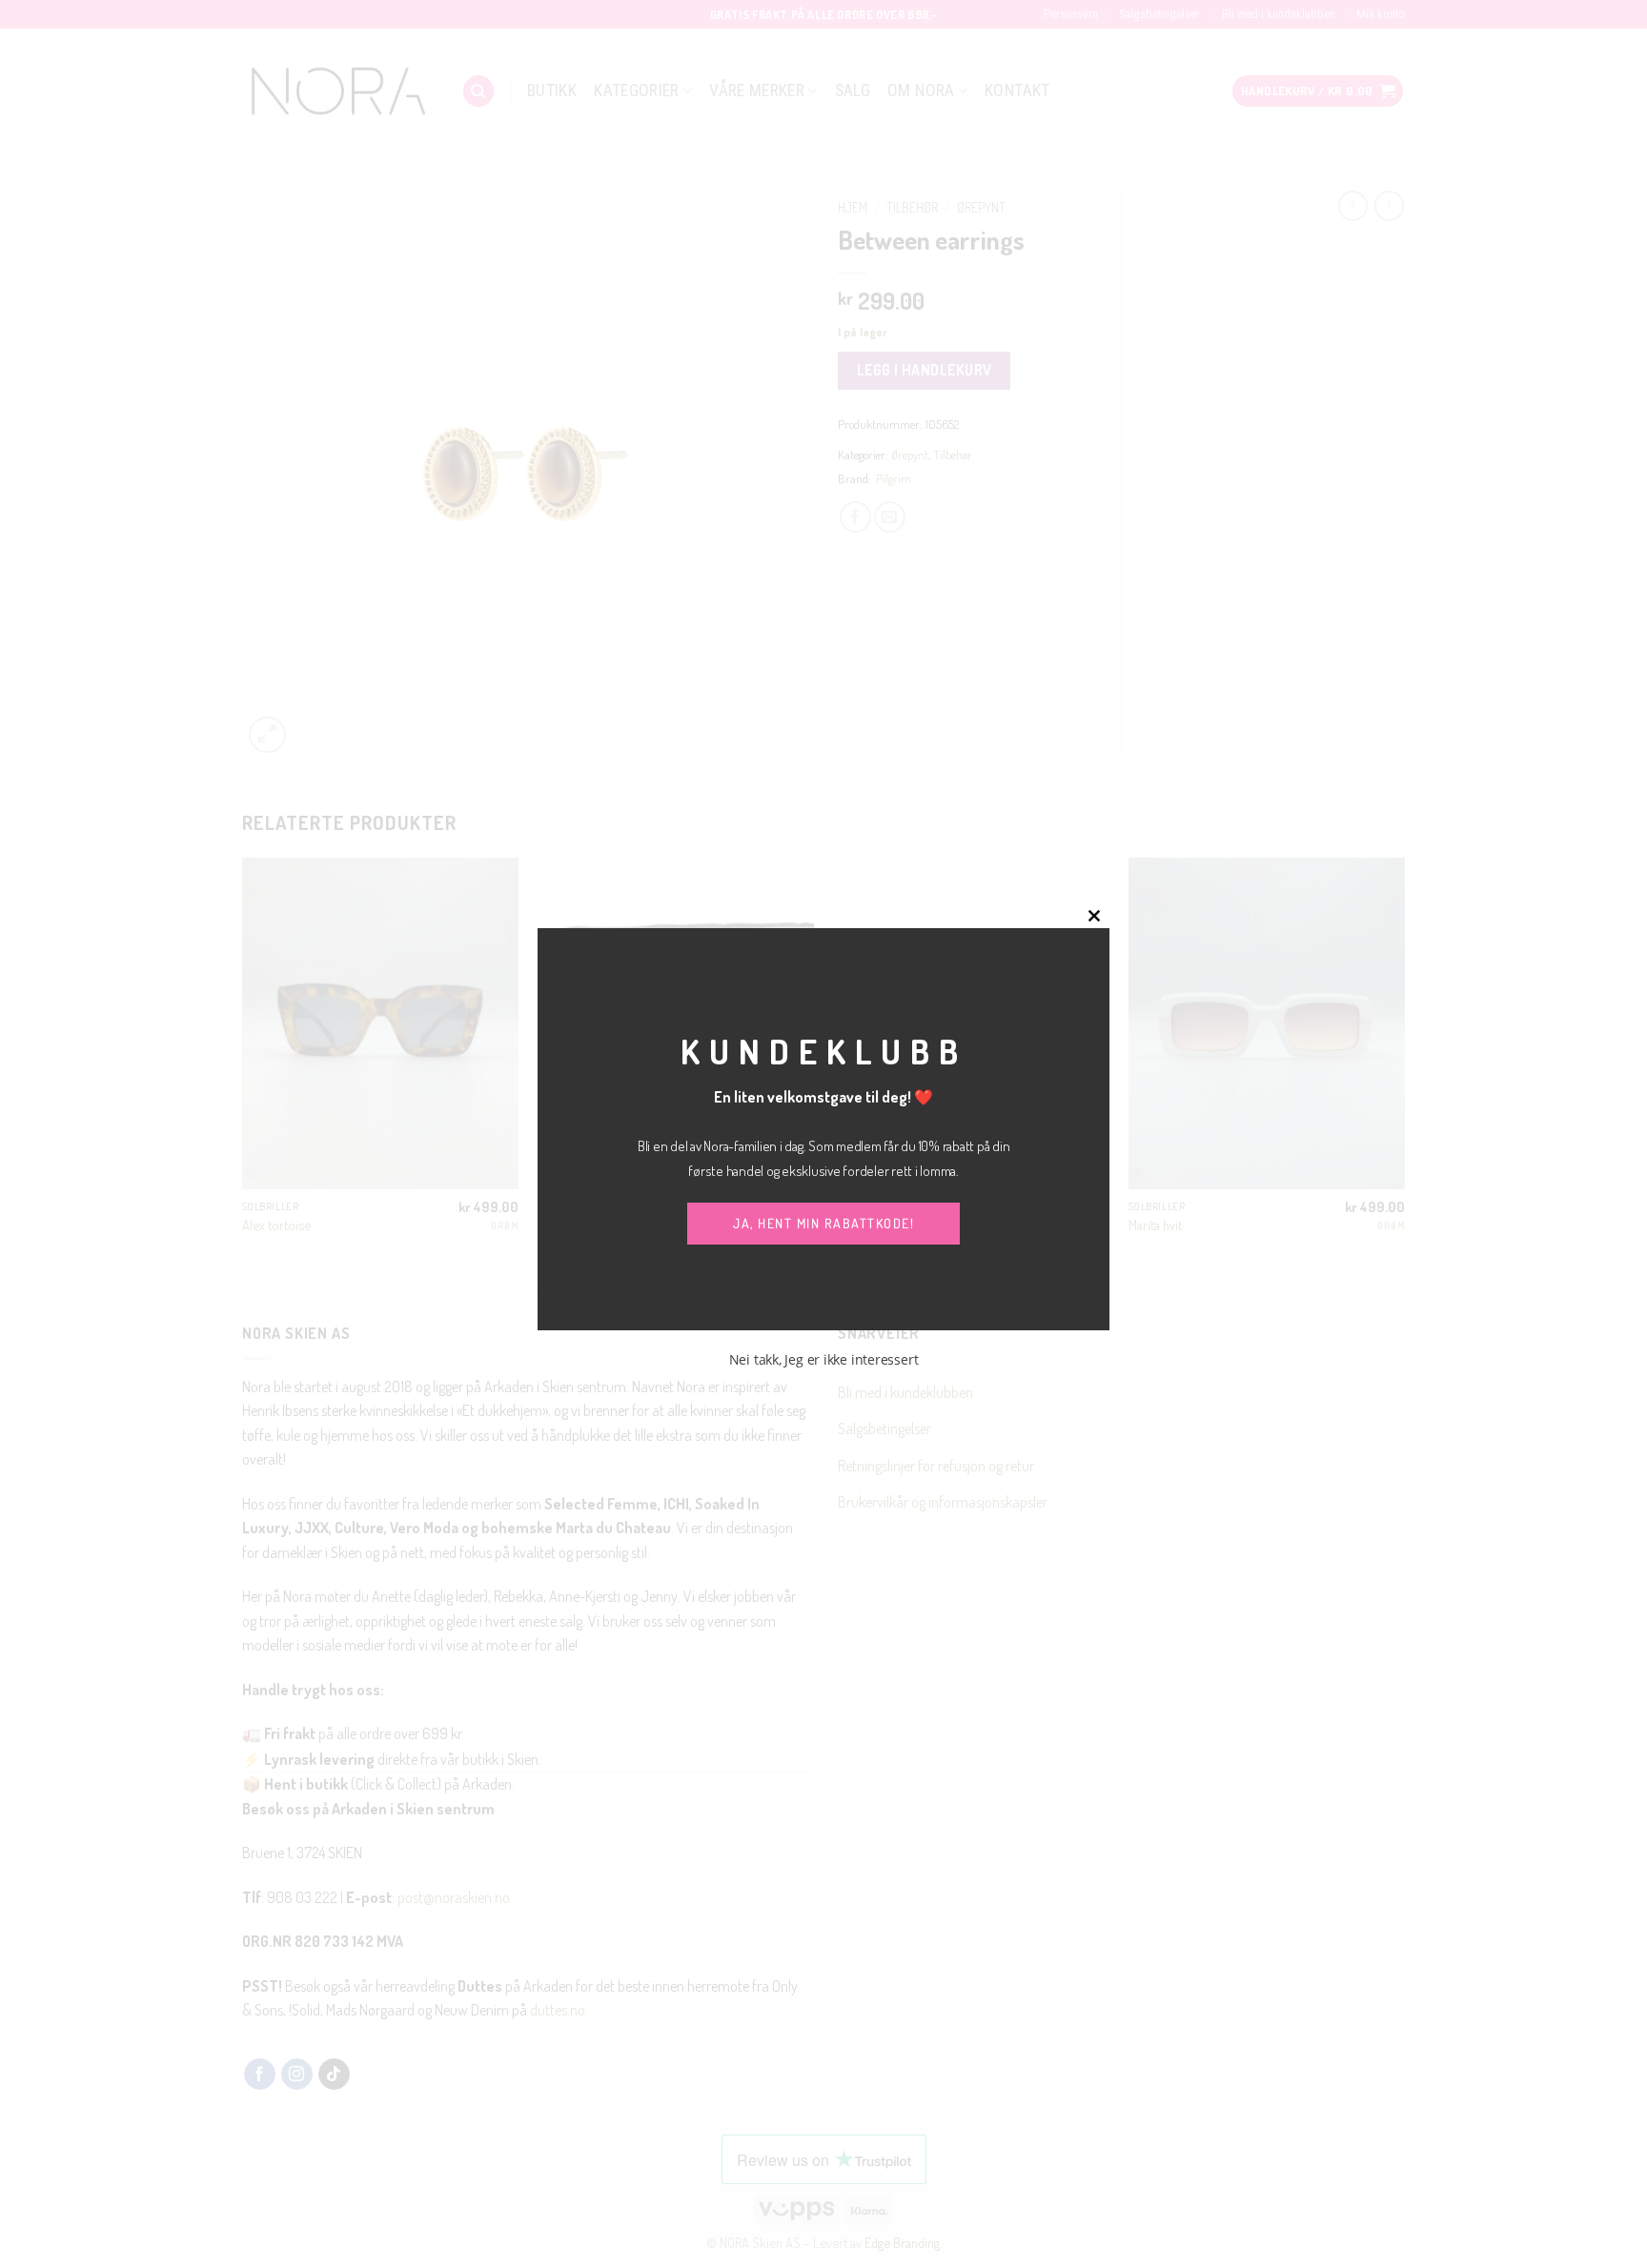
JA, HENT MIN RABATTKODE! (823, 1223)
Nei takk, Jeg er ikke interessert (824, 1359)
